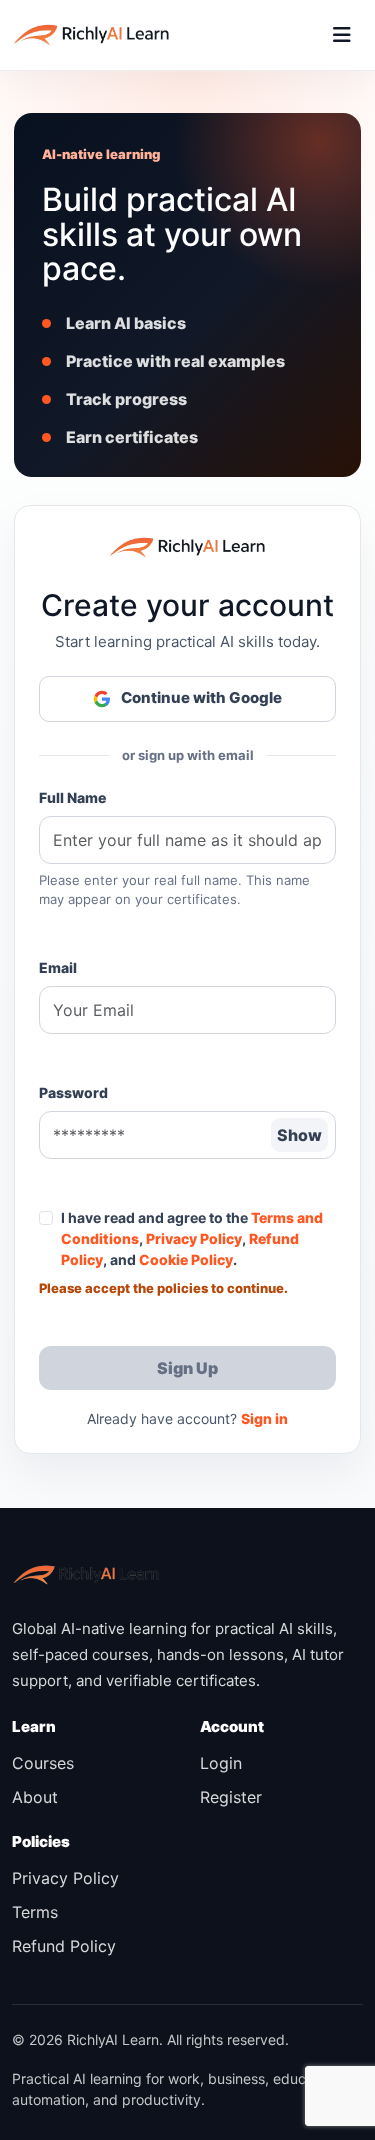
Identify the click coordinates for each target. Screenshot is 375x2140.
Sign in (264, 1418)
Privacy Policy (194, 1238)
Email (58, 967)
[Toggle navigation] (342, 35)
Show (299, 1135)
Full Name (72, 797)
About (35, 1797)
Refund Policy (64, 1946)
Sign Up (187, 1368)
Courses (43, 1763)
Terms (35, 1912)
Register (231, 1797)
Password (73, 1092)
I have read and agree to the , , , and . (192, 1238)
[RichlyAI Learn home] (92, 35)
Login (221, 1763)
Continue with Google (201, 697)
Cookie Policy (186, 1259)
